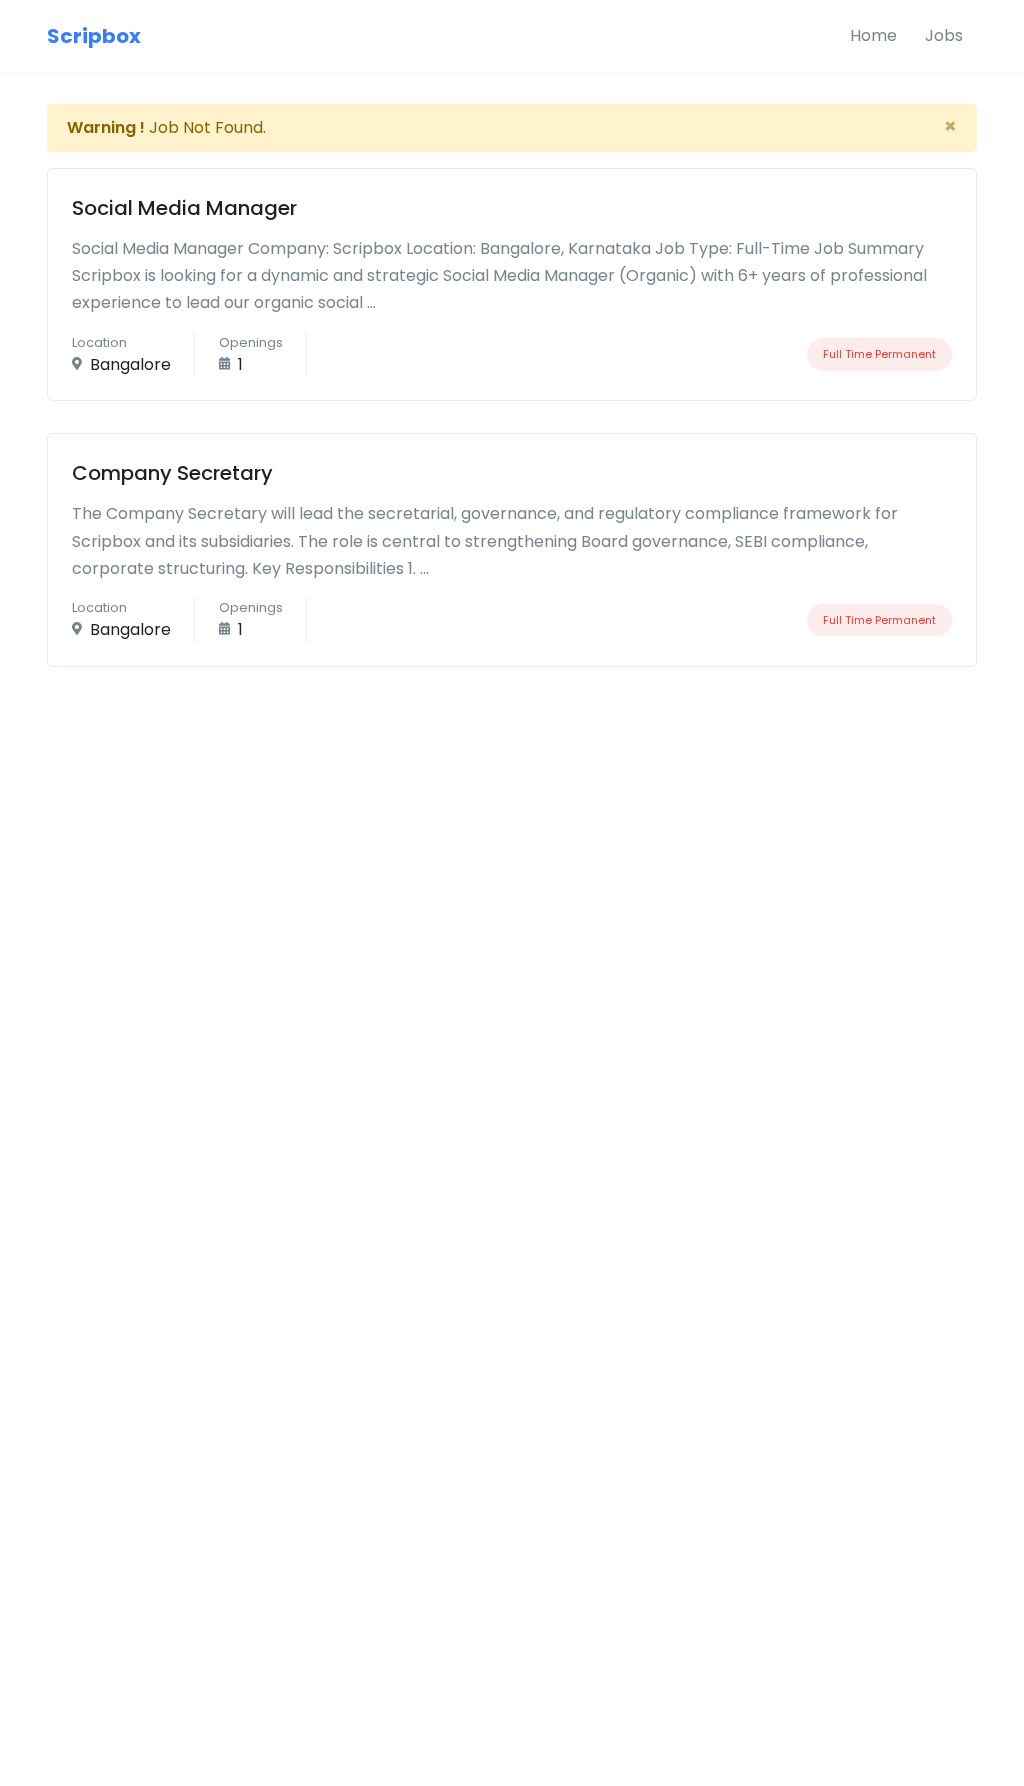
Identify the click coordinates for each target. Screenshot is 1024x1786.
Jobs (944, 35)
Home (873, 35)
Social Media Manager (184, 208)
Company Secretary (172, 473)
